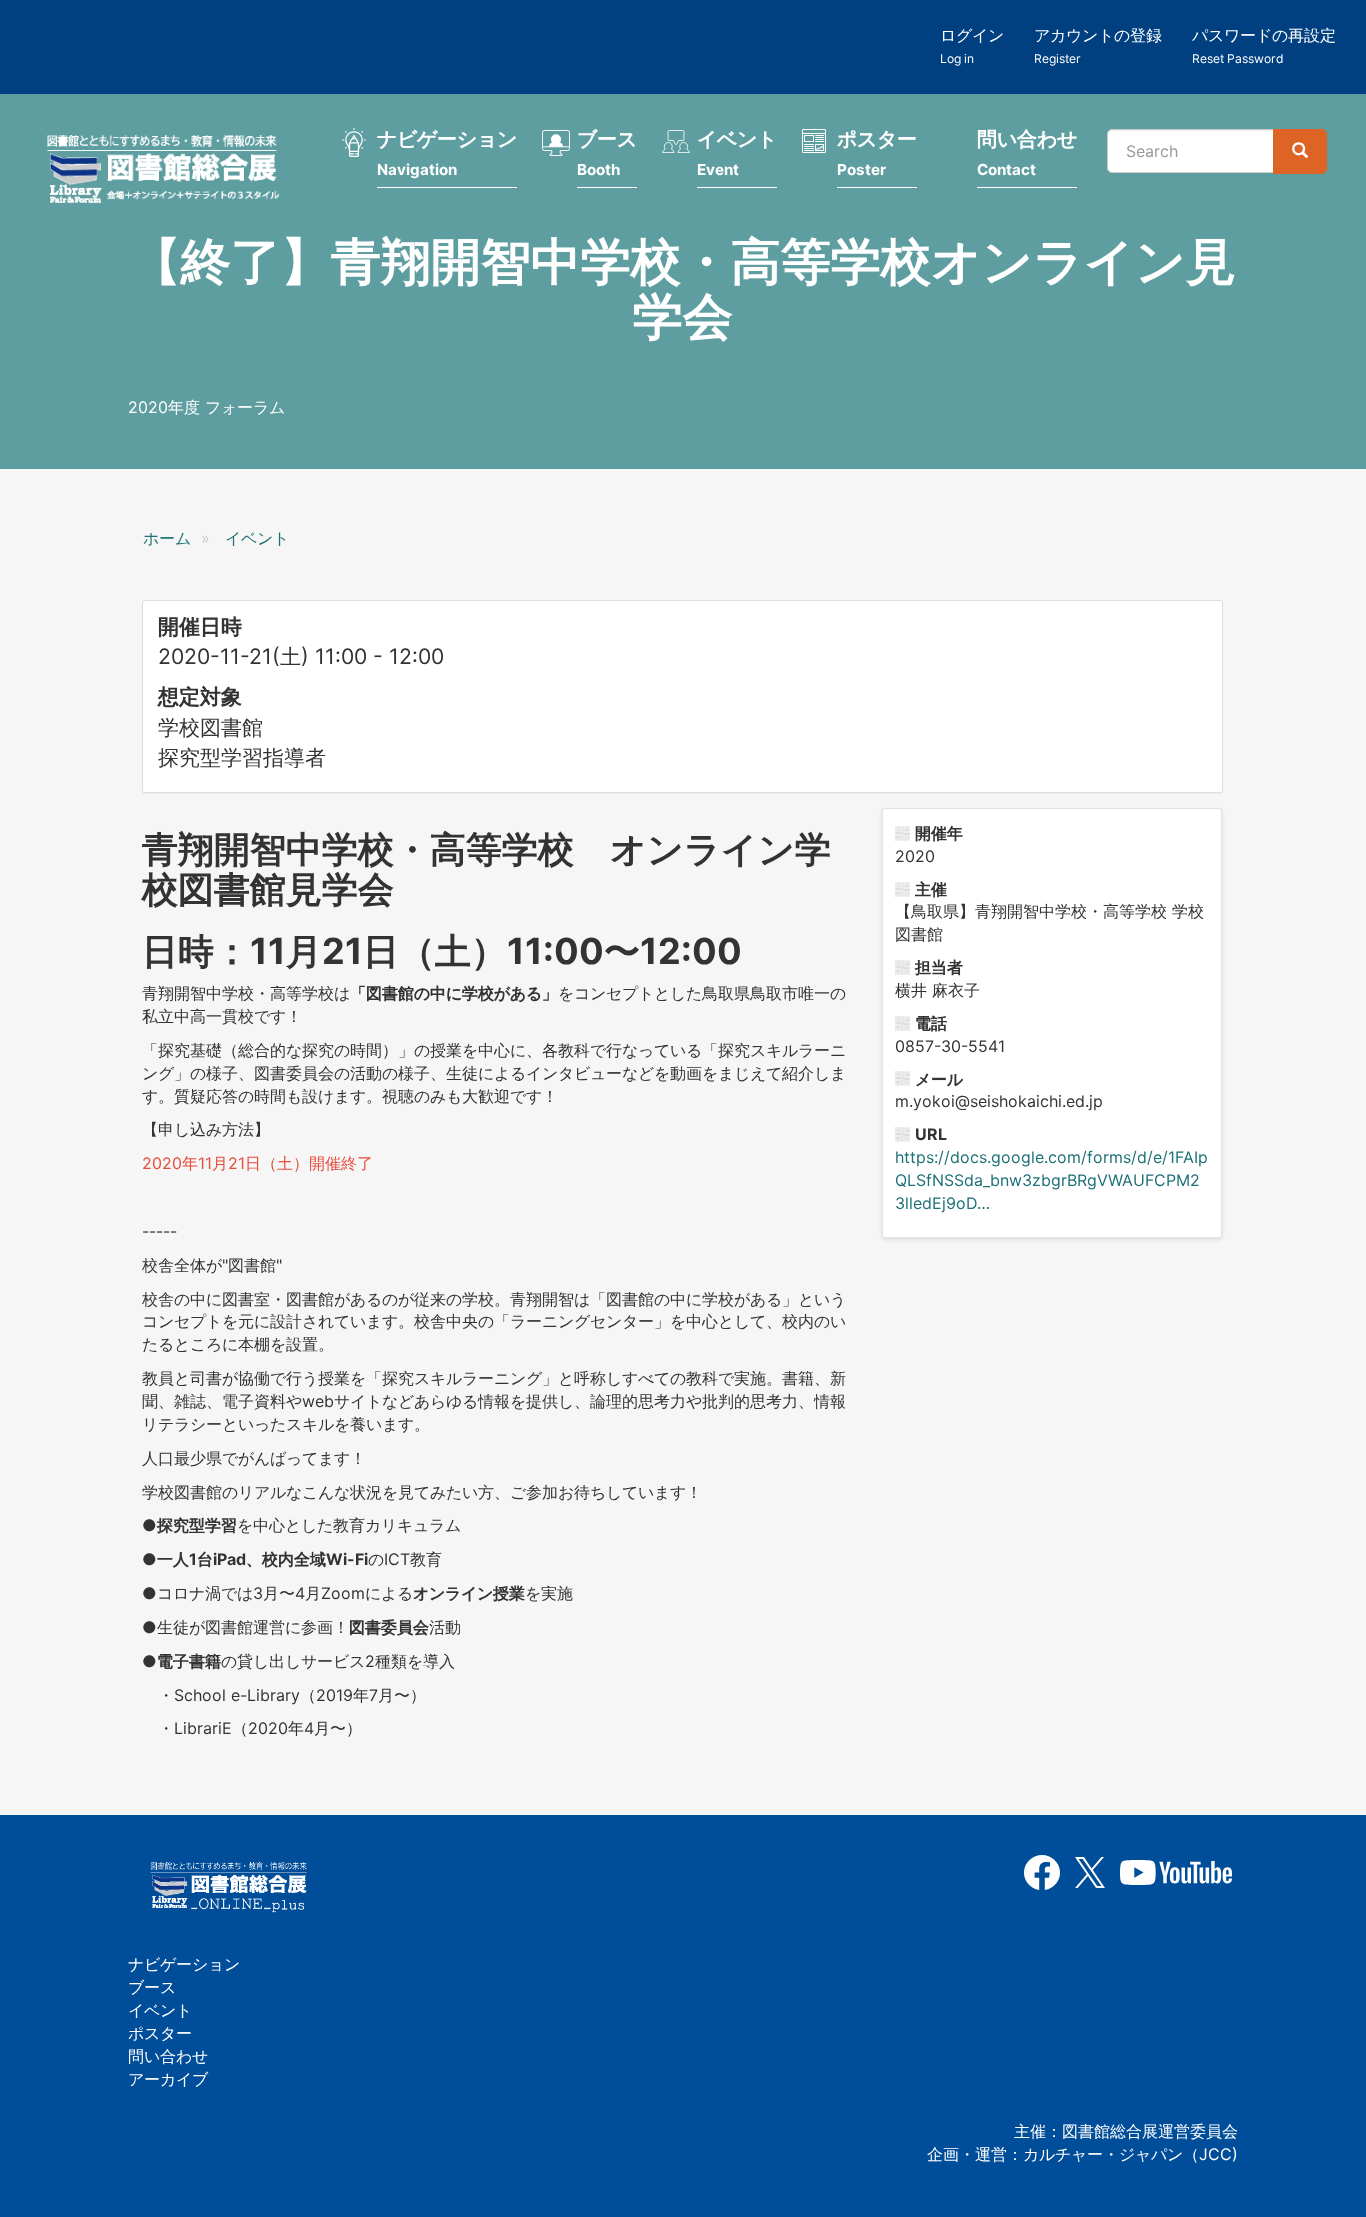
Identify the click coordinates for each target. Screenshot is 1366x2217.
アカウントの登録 (1098, 45)
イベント (737, 153)
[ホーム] (169, 172)
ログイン (972, 45)
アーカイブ (168, 2079)
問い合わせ (1027, 153)
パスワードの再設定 (1264, 45)
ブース (607, 153)
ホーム (167, 538)
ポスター (877, 153)
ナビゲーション (447, 153)
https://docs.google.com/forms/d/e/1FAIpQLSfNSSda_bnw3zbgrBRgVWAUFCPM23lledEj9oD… (1051, 1180)
